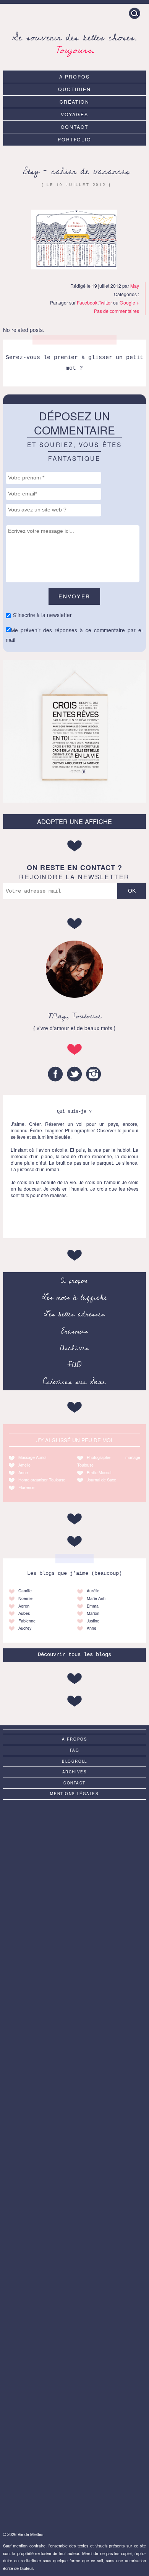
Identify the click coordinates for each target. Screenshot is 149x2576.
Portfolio (75, 139)
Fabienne (27, 1621)
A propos (74, 76)
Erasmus (74, 1331)
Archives (74, 1348)
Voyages (74, 114)
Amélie (24, 1465)
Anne (23, 1472)
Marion (93, 1613)
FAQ (74, 1365)
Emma (93, 1606)
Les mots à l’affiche (74, 1297)
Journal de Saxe (101, 1480)
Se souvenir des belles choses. (74, 42)
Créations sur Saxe (74, 1382)
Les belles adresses (74, 1314)
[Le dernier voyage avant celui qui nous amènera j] (74, 1925)
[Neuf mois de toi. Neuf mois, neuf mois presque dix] (74, 2004)
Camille (25, 1591)
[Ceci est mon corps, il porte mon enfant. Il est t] (74, 2322)
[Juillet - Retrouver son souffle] (74, 2084)
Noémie (25, 1598)
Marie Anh (96, 1598)
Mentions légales (74, 1794)
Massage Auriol (32, 1457)
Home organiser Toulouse (42, 1480)
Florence (26, 1487)
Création (74, 102)
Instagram (94, 1074)
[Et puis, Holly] (74, 1845)
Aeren (24, 1606)
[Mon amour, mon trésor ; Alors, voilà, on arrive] (74, 2163)
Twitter (105, 302)
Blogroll (74, 1761)
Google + (129, 302)
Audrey (25, 1628)
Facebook (87, 302)
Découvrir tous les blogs (74, 1655)
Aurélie (93, 1591)
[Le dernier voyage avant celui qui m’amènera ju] (74, 2243)
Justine (93, 1621)
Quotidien (74, 89)
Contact (74, 127)
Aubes (24, 1613)
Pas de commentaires (117, 311)
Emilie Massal (99, 1472)
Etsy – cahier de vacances (76, 171)
